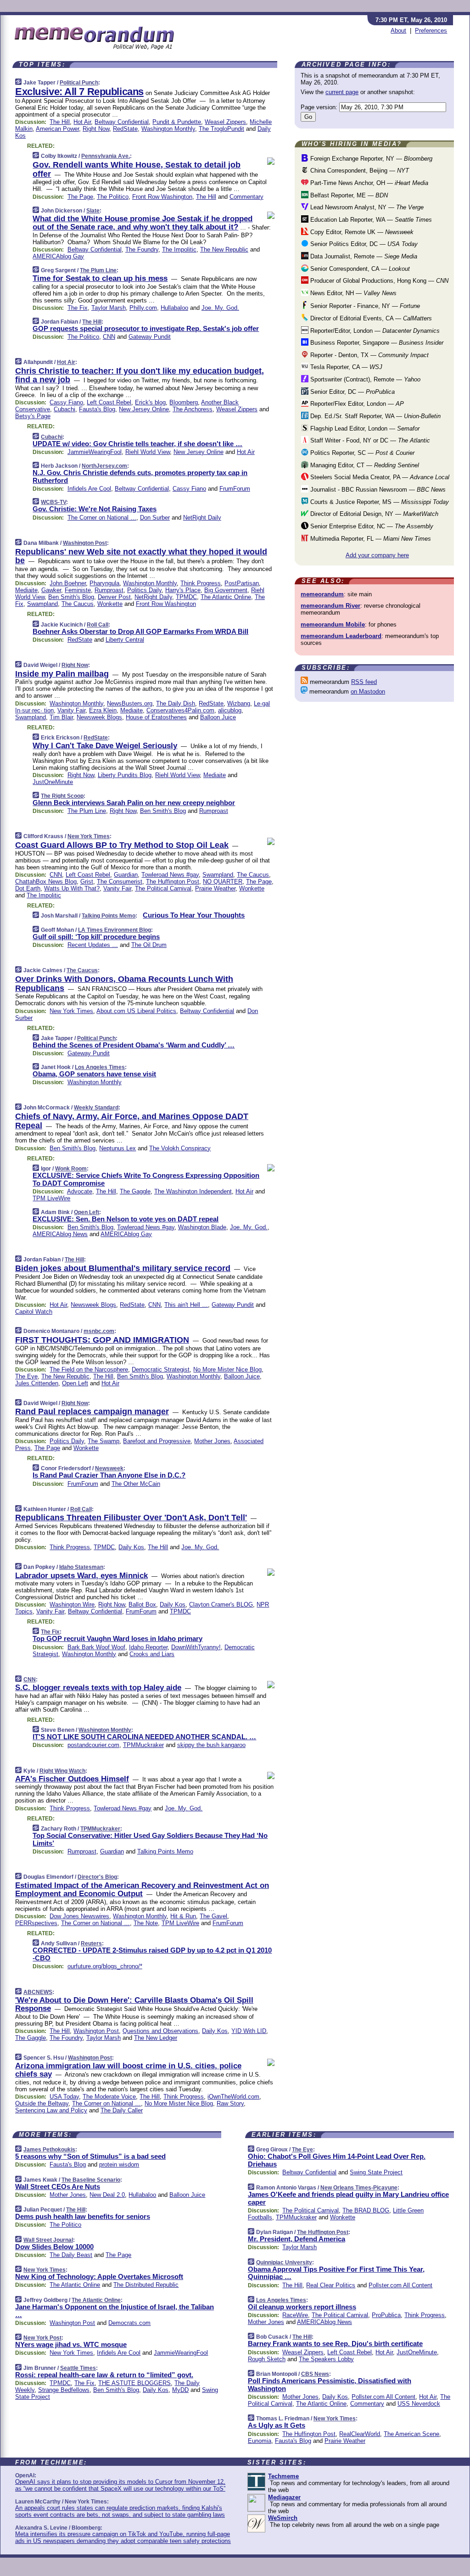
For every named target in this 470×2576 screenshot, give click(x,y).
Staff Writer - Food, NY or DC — (369, 440)
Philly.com (143, 308)
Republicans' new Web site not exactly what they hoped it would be (141, 556)
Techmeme (283, 2476)
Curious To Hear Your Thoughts (194, 915)
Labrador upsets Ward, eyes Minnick (81, 1576)
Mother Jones (212, 1441)
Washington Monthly (168, 129)
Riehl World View (148, 452)
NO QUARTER (223, 882)
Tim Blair (61, 717)
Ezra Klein (103, 710)
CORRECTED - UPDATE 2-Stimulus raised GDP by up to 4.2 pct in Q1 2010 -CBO (152, 1954)
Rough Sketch (267, 2359)
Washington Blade (202, 1227)
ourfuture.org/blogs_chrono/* (105, 1966)
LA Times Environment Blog (115, 930)
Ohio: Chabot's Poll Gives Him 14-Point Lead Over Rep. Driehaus (337, 2160)
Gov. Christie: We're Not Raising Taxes (95, 509)
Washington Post (85, 543)
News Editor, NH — (352, 293)
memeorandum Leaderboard (341, 636)
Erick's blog (150, 402)
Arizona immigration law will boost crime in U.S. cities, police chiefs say (128, 2070)
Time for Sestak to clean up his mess (100, 278)
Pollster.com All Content (400, 2285)
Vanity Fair (71, 710)
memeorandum (322, 594)
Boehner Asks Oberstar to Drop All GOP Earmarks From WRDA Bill (140, 631)
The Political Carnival (163, 888)
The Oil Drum (149, 945)
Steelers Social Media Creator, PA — (379, 477)
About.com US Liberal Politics (136, 1011)
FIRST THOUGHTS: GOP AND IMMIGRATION (102, 1340)
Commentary (246, 197)
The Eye (26, 1376)
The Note (146, 1923)
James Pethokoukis (49, 2150)
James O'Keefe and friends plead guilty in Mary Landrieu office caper (348, 2198)
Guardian (126, 875)
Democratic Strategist (161, 1369)
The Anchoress (193, 409)
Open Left (87, 1212)
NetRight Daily (202, 518)
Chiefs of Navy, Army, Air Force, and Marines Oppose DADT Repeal (132, 1121)
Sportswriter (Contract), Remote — (364, 379)
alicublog (230, 710)
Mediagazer (284, 2497)
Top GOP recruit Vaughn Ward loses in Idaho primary (117, 1638)
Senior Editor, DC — (352, 392)
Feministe (78, 590)
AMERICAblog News (60, 1234)
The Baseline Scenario (91, 2180)
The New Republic (224, 249)
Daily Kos (131, 1547)
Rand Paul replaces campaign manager (92, 1411)
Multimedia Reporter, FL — (370, 539)
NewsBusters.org (130, 703)
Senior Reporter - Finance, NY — (364, 306)
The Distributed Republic (146, 2285)
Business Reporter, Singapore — (376, 343)
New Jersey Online (144, 409)
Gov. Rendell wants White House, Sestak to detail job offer (137, 169)
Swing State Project (376, 2172)
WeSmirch (283, 2518)
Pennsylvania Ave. (106, 156)
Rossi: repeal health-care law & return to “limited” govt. (104, 2375)
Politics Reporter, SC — (361, 453)
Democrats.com (129, 2323)
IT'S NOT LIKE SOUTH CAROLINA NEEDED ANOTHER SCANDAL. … (144, 1737)
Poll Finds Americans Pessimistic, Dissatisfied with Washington (330, 2385)
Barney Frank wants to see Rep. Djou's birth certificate (335, 2344)
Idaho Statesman (81, 1567)
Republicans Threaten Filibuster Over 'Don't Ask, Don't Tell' (131, 1518)
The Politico (113, 197)
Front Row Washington (162, 197)
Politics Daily (144, 590)
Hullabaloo (174, 308)
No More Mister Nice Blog (227, 1369)
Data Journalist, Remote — (363, 256)
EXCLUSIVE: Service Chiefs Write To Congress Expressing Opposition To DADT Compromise (146, 1179)
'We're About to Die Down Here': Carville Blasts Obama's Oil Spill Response (134, 2004)
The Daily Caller (122, 2110)
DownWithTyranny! (196, 1647)
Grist (87, 882)
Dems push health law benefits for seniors (83, 2216)
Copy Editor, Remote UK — (361, 232)
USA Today (64, 2097)
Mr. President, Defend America (297, 2239)
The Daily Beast (71, 2255)
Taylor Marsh (109, 308)
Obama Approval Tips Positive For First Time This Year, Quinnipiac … (336, 2273)
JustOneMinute (53, 782)
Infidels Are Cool (89, 489)
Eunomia (260, 2441)
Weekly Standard (96, 1108)
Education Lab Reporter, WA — (370, 220)
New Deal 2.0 (107, 2195)
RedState (125, 129)
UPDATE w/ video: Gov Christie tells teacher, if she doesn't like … (137, 444)
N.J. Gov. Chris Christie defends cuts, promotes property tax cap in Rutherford (140, 476)
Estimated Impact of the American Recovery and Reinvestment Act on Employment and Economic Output (142, 1890)
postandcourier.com (93, 1745)
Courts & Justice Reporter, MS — (379, 502)
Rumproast (109, 590)
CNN (109, 337)
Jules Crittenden (37, 1383)
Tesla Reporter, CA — (345, 367)
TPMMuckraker (143, 1745)
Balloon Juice (218, 717)
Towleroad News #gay (170, 875)
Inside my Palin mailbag (62, 674)
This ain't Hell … (186, 1305)
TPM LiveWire (51, 1198)
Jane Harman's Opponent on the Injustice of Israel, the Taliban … (115, 2311)
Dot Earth (28, 888)
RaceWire (295, 2315)
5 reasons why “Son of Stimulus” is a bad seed (90, 2156)
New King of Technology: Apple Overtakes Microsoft (99, 2276)
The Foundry (142, 249)
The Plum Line (98, 270)
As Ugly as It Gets (277, 2425)
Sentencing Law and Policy (51, 2110)
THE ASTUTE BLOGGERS (134, 2383)
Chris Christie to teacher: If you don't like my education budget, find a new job (140, 375)
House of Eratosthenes (156, 717)
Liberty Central (125, 640)
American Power (57, 129)
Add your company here (377, 555)
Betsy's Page (33, 416)
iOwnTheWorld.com (233, 2097)
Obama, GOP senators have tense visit (94, 1074)
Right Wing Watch (62, 1771)
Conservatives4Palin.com (180, 710)
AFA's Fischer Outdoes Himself (72, 1779)
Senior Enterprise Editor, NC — (371, 526)
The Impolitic (179, 249)
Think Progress (201, 583)
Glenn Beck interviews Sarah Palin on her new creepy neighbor (134, 803)
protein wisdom (119, 2164)
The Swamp (104, 1441)
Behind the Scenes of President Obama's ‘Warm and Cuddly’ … (134, 1045)
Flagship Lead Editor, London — (364, 428)
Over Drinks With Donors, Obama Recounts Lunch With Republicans (124, 984)
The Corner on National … (102, 518)
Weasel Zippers (225, 122)
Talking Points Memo (109, 916)
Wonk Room (71, 1169)
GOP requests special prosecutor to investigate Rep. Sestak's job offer (146, 328)
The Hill (60, 122)
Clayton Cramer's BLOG (221, 1604)
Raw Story (230, 2103)
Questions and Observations (160, 2031)
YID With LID (249, 2031)
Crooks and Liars (152, 1654)
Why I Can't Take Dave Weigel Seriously (105, 746)
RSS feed (364, 682)
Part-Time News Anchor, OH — (368, 183)
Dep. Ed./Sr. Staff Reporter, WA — (375, 416)
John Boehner (68, 583)
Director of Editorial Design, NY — (373, 514)
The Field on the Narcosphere (89, 1369)
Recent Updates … (93, 945)
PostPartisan (242, 583)
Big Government (226, 590)
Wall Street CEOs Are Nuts (58, 2187)
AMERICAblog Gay (58, 256)
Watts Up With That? (72, 888)
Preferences (431, 31)
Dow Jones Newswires (79, 1916)
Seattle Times (78, 2368)
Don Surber (155, 518)
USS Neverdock (419, 2404)
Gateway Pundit (150, 337)
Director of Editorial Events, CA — (370, 318)
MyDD (180, 2390)
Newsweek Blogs (99, 717)
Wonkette (110, 604)
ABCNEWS (38, 1992)
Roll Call (98, 625)
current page (342, 92)
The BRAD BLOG (366, 2210)
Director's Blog (97, 1877)
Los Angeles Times (100, 1067)
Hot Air (82, 122)
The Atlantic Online (226, 597)
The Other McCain (136, 1484)
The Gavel (213, 1916)
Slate (93, 211)
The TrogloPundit (221, 129)
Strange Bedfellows (64, 2390)
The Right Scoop (62, 796)
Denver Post (114, 597)
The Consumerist (120, 882)
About (398, 31)
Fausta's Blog (97, 409)
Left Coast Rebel (109, 402)
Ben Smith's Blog (71, 597)
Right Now (96, 129)
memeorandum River (330, 606)
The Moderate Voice (109, 2097)
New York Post (42, 2338)
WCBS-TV (53, 502)
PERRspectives (36, 1923)
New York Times (89, 836)
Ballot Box (142, 1604)
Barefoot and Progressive (157, 1441)
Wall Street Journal (48, 2240)
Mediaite (26, 590)
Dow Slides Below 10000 (54, 2247)
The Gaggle (135, 1191)
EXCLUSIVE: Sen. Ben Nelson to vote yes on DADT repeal (126, 1219)
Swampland (42, 604)
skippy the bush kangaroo (211, 1745)
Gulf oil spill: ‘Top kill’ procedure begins (96, 937)
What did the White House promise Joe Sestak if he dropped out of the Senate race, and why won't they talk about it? (143, 223)
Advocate (80, 1191)
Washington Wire (72, 1604)
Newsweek (109, 1468)
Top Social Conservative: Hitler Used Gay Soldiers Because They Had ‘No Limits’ (150, 1839)
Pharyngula (104, 583)
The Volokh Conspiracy (180, 1148)
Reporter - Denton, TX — (369, 355)
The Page (80, 197)
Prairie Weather (215, 888)
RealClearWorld (360, 2434)
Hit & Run (183, 1916)
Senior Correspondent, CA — (359, 269)
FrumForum (235, 489)
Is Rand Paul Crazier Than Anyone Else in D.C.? (109, 1475)
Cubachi (64, 409)
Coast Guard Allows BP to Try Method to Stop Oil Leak (122, 845)
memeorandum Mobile (333, 624)
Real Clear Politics (331, 2285)
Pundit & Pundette (177, 122)
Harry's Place (183, 590)
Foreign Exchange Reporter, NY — (370, 159)
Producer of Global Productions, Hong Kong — (378, 281)
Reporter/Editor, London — (374, 331)
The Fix (78, 308)
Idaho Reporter (148, 1647)
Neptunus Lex (117, 1148)
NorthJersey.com (104, 466)
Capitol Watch (34, 1312)
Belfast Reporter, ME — (348, 195)
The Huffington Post (173, 882)
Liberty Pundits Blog (125, 775)
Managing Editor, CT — (364, 465)
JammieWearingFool (95, 452)
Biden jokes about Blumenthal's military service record (123, 1268)
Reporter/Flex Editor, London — (356, 404)
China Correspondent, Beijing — (359, 171)
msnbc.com (99, 1331)
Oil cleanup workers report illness (302, 2307)
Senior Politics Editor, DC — (363, 244)
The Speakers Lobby (326, 2359)
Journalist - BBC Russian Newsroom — (377, 490)
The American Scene (411, 2434)
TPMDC (186, 597)
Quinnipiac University (284, 2262)
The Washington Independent (193, 1191)
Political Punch (79, 83)
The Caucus (78, 604)
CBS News (315, 2374)
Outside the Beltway (42, 2103)
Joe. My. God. (220, 308)
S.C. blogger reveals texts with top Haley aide (98, 1688)
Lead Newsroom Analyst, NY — (366, 207)
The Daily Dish (176, 703)
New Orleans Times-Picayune (359, 2188)
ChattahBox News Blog (46, 882)
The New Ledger (156, 2038)
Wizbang (239, 703)
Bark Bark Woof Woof (96, 1647)
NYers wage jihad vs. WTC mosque (71, 2344)
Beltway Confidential (122, 122)
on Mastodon (368, 692)
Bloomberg (184, 402)
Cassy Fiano (66, 402)
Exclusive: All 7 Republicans (79, 92)
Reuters (91, 1943)
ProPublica (386, 2315)
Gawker (51, 590)
